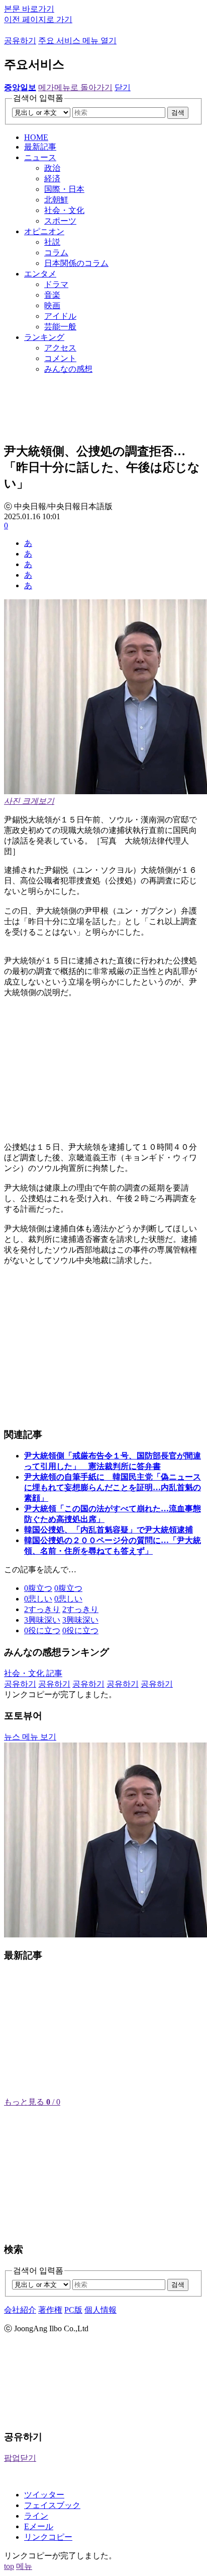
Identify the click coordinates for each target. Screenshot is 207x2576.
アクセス (60, 348)
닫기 (123, 87)
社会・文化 (64, 210)
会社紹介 (20, 2310)
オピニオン (44, 231)
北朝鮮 (56, 200)
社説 (52, 242)
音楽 (52, 295)
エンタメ (40, 274)
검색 (178, 113)
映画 (52, 305)
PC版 (73, 2310)
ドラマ (56, 284)
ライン (36, 2516)
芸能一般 (60, 327)
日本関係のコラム (76, 263)
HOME (36, 137)
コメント (60, 358)
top (9, 2566)
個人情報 (100, 2310)
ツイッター (44, 2495)
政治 (52, 168)
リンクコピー (48, 2537)
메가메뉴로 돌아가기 (75, 87)
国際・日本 (64, 189)
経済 (52, 179)
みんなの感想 (68, 369)
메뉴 (24, 2566)
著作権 (50, 2310)
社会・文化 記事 (33, 1673)
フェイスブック (52, 2505)
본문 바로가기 (29, 9)
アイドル (60, 316)
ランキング (44, 337)
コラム (56, 253)
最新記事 (40, 147)
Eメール (39, 2526)
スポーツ (60, 221)
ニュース (40, 157)
